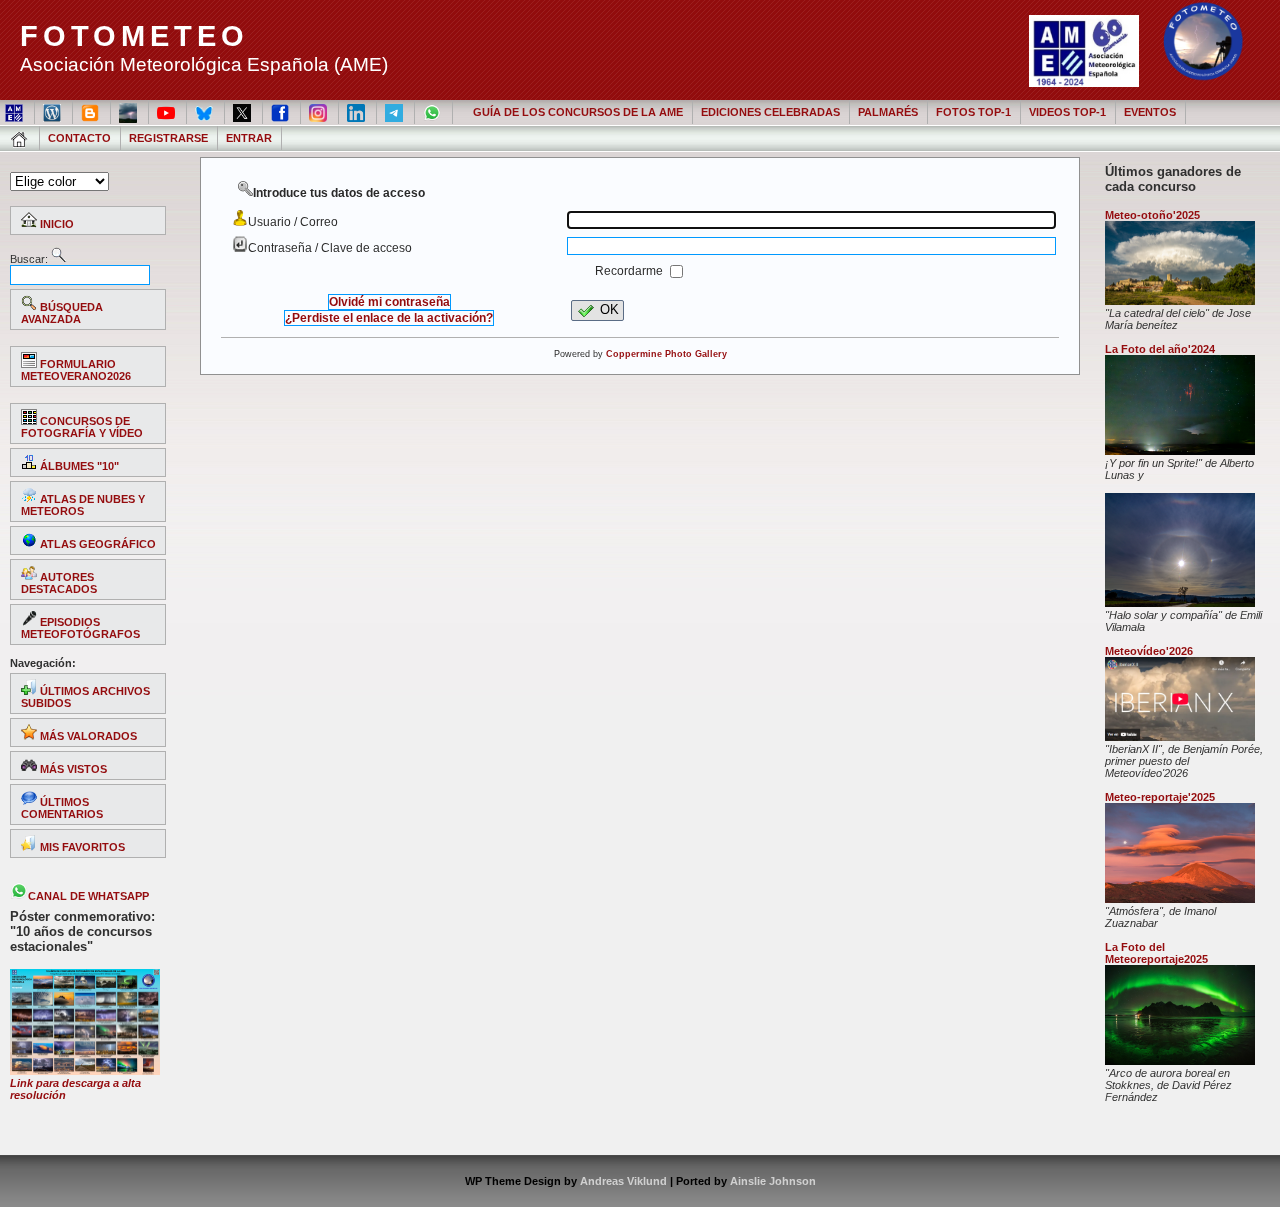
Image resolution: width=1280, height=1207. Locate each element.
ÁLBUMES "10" (78, 466)
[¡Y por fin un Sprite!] (1180, 451)
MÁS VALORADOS (87, 736)
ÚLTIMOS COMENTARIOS (62, 808)
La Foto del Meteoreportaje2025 (1156, 953)
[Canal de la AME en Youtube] (167, 112)
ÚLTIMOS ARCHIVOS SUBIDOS (85, 697)
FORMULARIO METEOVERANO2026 (76, 370)
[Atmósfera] (1180, 899)
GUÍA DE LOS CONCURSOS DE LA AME (578, 112)
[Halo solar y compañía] (1180, 603)
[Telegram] (395, 112)
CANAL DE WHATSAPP (88, 896)
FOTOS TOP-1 (973, 112)
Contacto (79, 138)
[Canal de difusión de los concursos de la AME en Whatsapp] (433, 112)
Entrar (249, 138)
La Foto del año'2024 (1160, 349)
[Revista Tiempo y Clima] (129, 112)
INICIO (55, 224)
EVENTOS (1150, 112)
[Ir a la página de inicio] (20, 138)
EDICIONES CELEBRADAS (770, 112)
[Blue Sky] (205, 112)
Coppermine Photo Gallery (666, 354)
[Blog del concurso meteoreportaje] (91, 112)
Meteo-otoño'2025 (1152, 215)
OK (609, 309)
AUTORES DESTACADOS (59, 583)
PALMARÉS (888, 112)
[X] (243, 112)
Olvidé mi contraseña (389, 302)
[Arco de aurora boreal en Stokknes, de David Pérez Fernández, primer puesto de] (1180, 1061)
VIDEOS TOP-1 (1067, 112)
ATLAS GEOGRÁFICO (96, 544)
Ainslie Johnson (773, 1181)
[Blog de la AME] (53, 112)
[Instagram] (319, 112)
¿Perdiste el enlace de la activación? (389, 318)
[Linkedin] (357, 112)
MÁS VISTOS (72, 769)
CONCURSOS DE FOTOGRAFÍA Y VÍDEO (82, 427)
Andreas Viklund (623, 1181)
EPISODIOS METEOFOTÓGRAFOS (80, 628)
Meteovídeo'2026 (1149, 651)
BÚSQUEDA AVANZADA (62, 313)
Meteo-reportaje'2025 (1160, 797)
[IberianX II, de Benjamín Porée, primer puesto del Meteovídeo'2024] (1180, 737)
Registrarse (168, 138)
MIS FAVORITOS (81, 847)
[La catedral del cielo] (1180, 301)
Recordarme (630, 271)
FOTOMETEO (134, 36)
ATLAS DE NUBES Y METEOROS (83, 505)
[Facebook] (281, 112)
